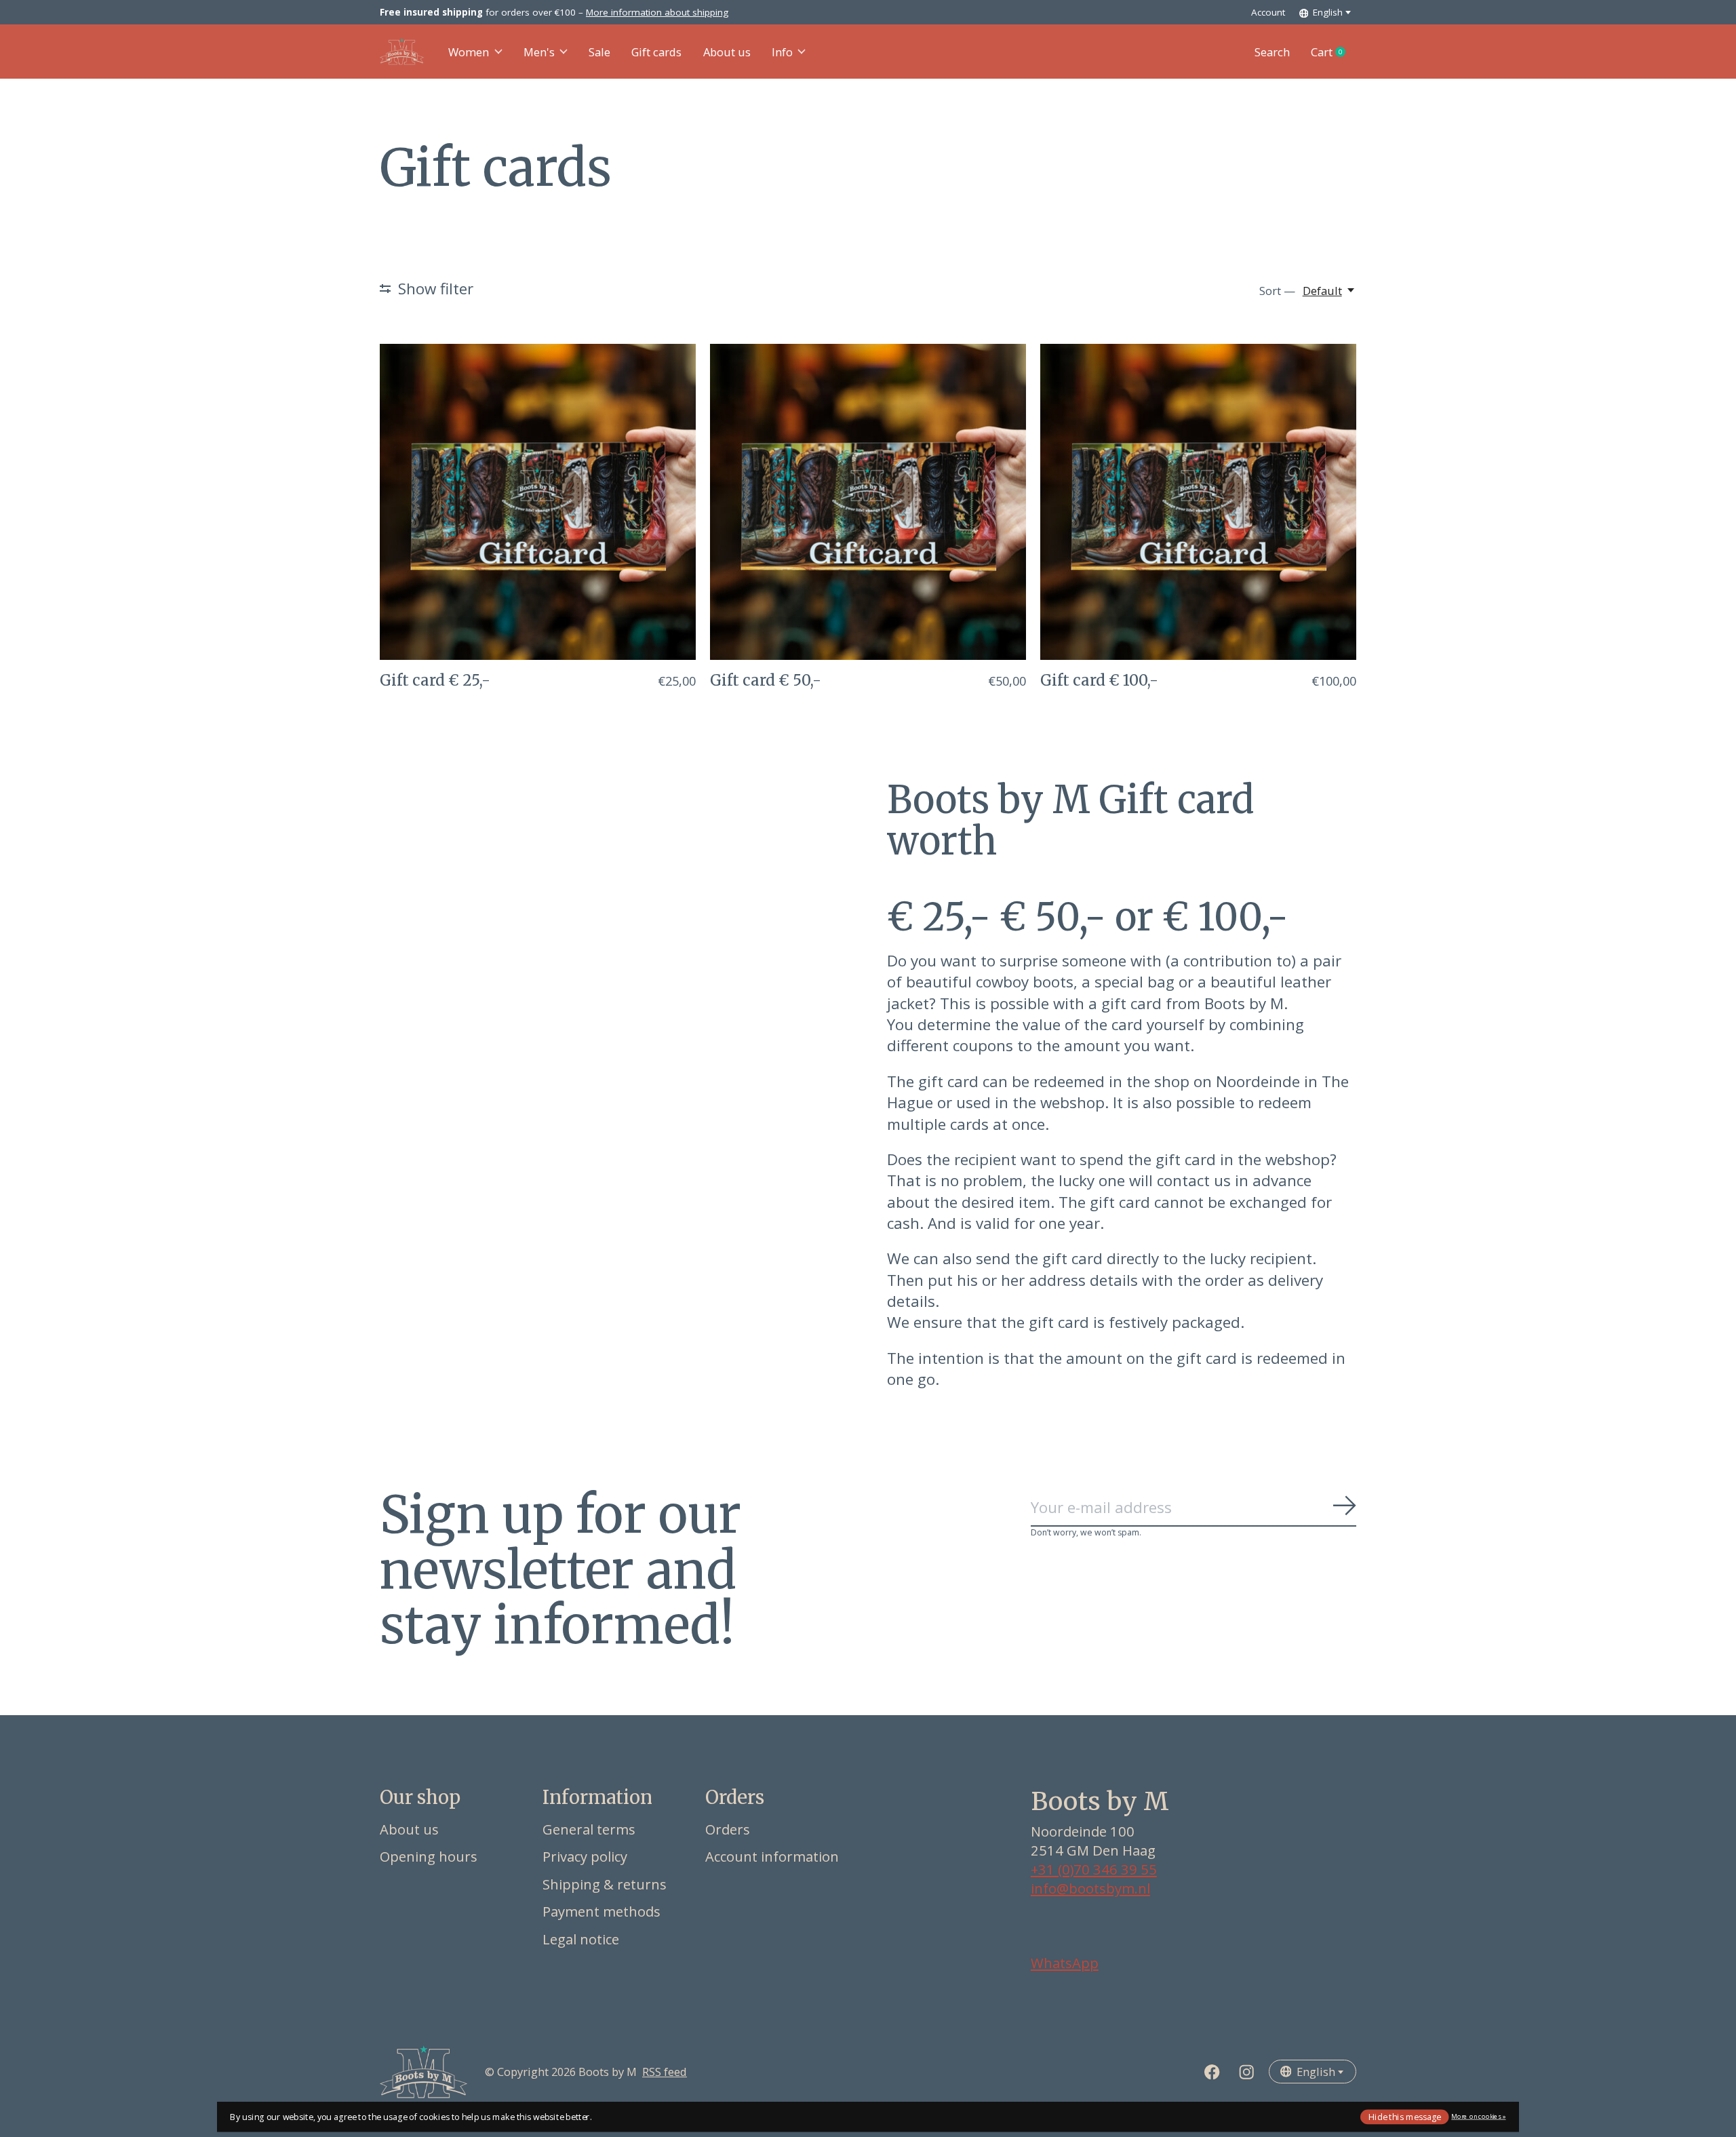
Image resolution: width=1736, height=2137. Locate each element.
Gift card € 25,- (435, 680)
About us (727, 52)
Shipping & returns (605, 1884)
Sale (599, 52)
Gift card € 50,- (766, 680)
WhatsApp (1065, 1963)
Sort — (1277, 291)
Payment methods (601, 1911)
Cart (1334, 52)
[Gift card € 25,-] (538, 502)
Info (782, 52)
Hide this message (1405, 2116)
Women (469, 52)
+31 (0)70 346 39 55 (1094, 1869)
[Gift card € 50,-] (868, 502)
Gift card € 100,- (1099, 680)
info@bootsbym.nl (1090, 1888)
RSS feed (665, 2072)
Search (1272, 52)
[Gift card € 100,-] (1198, 502)
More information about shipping (657, 12)
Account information (772, 1856)
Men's (539, 52)
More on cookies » (1478, 2116)
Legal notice (581, 1939)
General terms (589, 1829)
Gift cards (656, 52)
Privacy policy (585, 1856)
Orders (728, 1829)
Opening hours (429, 1856)
